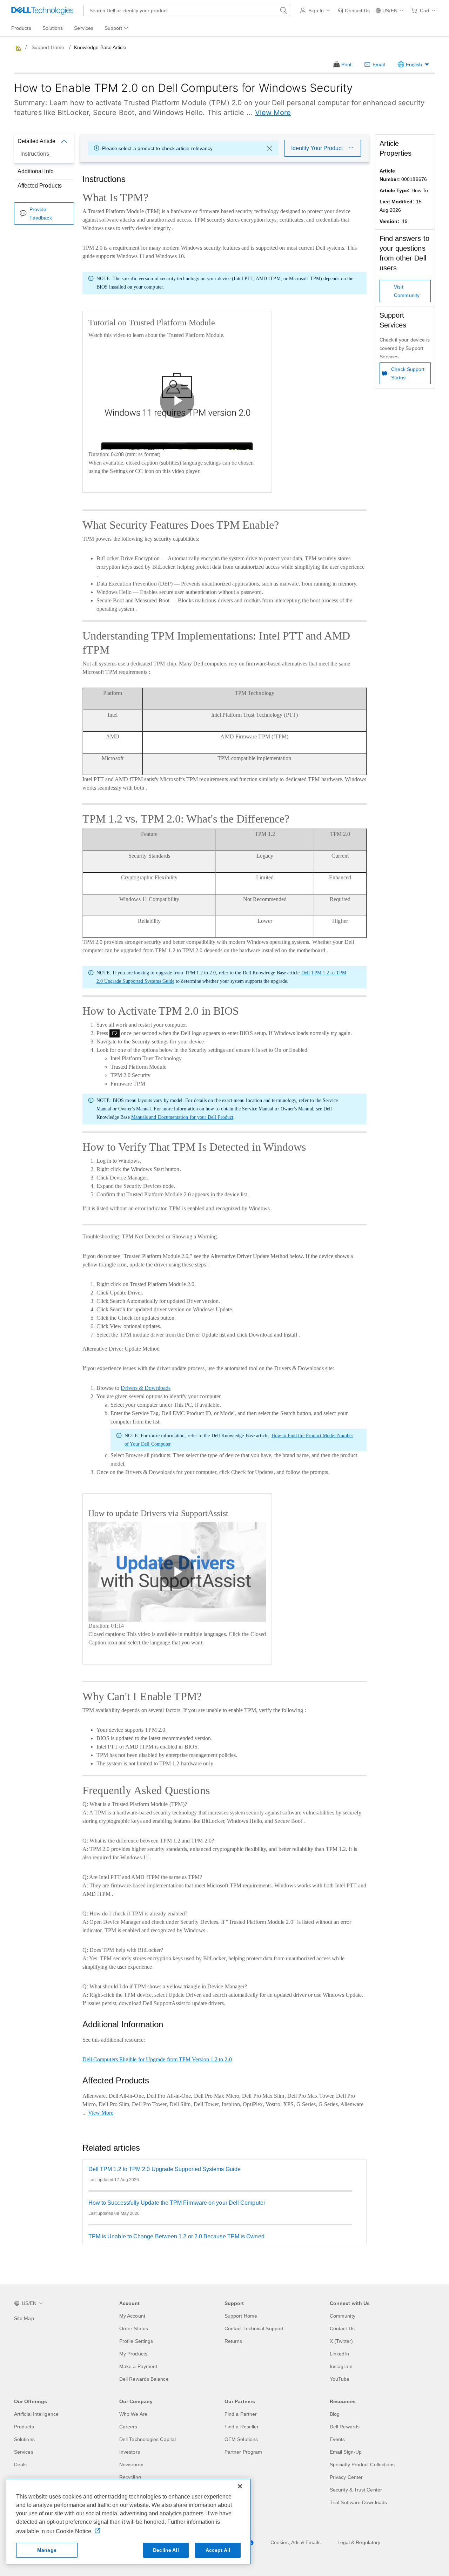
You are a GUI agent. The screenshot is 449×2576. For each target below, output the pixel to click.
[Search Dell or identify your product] (284, 11)
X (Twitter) (341, 2341)
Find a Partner (241, 2414)
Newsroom (131, 2465)
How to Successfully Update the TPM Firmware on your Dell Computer (177, 2203)
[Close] (240, 2486)
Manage (47, 2550)
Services (24, 2452)
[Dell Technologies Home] (42, 11)
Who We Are (133, 2414)
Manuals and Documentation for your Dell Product (182, 1117)
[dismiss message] (269, 148)
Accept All (218, 2550)
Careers (128, 2427)
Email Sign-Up (346, 2452)
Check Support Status (408, 373)
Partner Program (243, 2452)
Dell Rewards (345, 2427)
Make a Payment (138, 2366)
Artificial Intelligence (36, 2414)
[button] (316, 11)
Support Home (48, 47)
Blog (335, 2414)
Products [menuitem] (21, 28)
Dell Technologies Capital (148, 2439)
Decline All (166, 2550)
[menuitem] (117, 28)
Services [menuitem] (84, 28)
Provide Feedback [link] (41, 214)
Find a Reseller (242, 2427)
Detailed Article (36, 141)
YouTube (340, 2379)
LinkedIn (339, 2354)
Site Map (24, 2318)
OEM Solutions (241, 2439)
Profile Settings (136, 2341)
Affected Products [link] (40, 186)
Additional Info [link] (36, 171)
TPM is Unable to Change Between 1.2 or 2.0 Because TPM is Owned (176, 2236)
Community (343, 2316)
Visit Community (407, 291)
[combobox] (187, 11)
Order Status (134, 2328)
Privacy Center (346, 2477)
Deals (20, 2465)
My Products (133, 2354)
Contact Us (342, 2328)
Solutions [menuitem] (53, 28)
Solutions (24, 2439)
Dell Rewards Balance (144, 2379)
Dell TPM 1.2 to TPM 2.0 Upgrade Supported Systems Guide (165, 2169)
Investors (130, 2452)
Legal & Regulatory (359, 2542)
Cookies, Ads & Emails (296, 2542)
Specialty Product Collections (362, 2465)
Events (337, 2439)
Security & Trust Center (356, 2490)
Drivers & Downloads (146, 1388)
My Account (132, 2316)
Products (24, 2427)
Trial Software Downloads (358, 2502)
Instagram (341, 2366)
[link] (354, 11)
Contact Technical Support (254, 2328)
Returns (233, 2341)
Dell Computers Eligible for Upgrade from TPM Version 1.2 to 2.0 (157, 2059)
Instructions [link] (35, 154)
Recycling (130, 2477)
